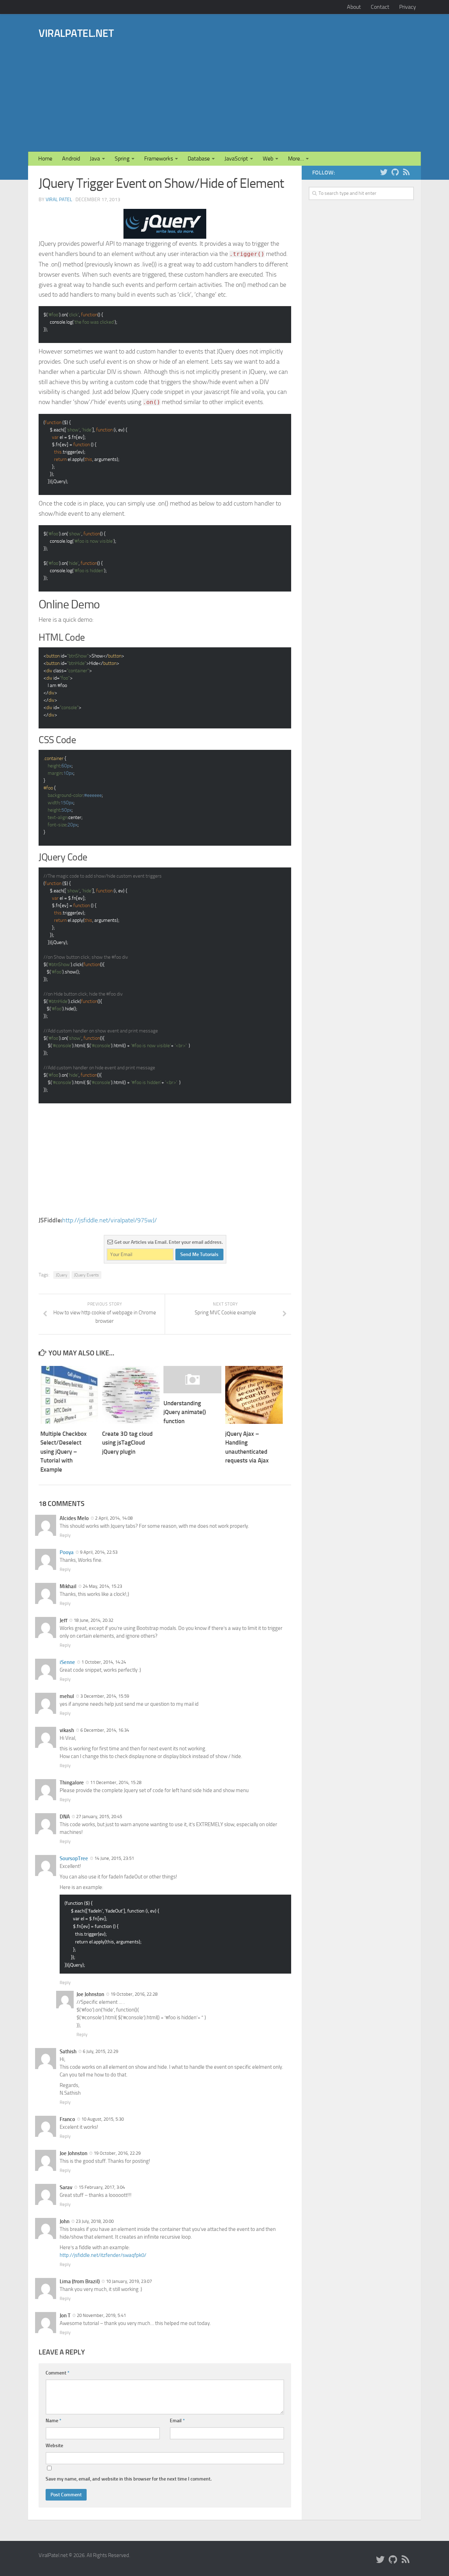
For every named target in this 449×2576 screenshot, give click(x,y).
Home (45, 158)
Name (53, 2421)
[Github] (395, 172)
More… (296, 158)
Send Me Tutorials (199, 1254)
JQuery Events (86, 1275)
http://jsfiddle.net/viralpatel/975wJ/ (109, 1220)
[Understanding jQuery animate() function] (192, 1380)
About (354, 7)
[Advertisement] (262, 85)
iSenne (67, 1662)
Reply (65, 1535)
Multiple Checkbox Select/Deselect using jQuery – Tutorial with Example (63, 1452)
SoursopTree (74, 1858)
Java (95, 158)
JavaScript (236, 158)
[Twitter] (384, 172)
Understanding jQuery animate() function (185, 1412)
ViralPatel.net (76, 33)
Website (54, 2446)
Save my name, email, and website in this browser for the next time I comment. (129, 2479)
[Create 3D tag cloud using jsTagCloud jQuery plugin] (131, 1395)
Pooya (67, 1552)
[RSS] (406, 172)
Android (71, 158)
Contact (380, 7)
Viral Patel (59, 200)
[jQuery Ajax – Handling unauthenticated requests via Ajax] (254, 1395)
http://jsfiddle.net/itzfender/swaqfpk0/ (103, 2255)
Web (268, 158)
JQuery (62, 1275)
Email (177, 2421)
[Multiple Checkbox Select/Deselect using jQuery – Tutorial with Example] (69, 1395)
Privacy (408, 7)
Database (199, 158)
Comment (58, 2373)
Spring (122, 158)
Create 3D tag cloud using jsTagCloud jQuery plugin (127, 1443)
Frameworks (159, 158)
